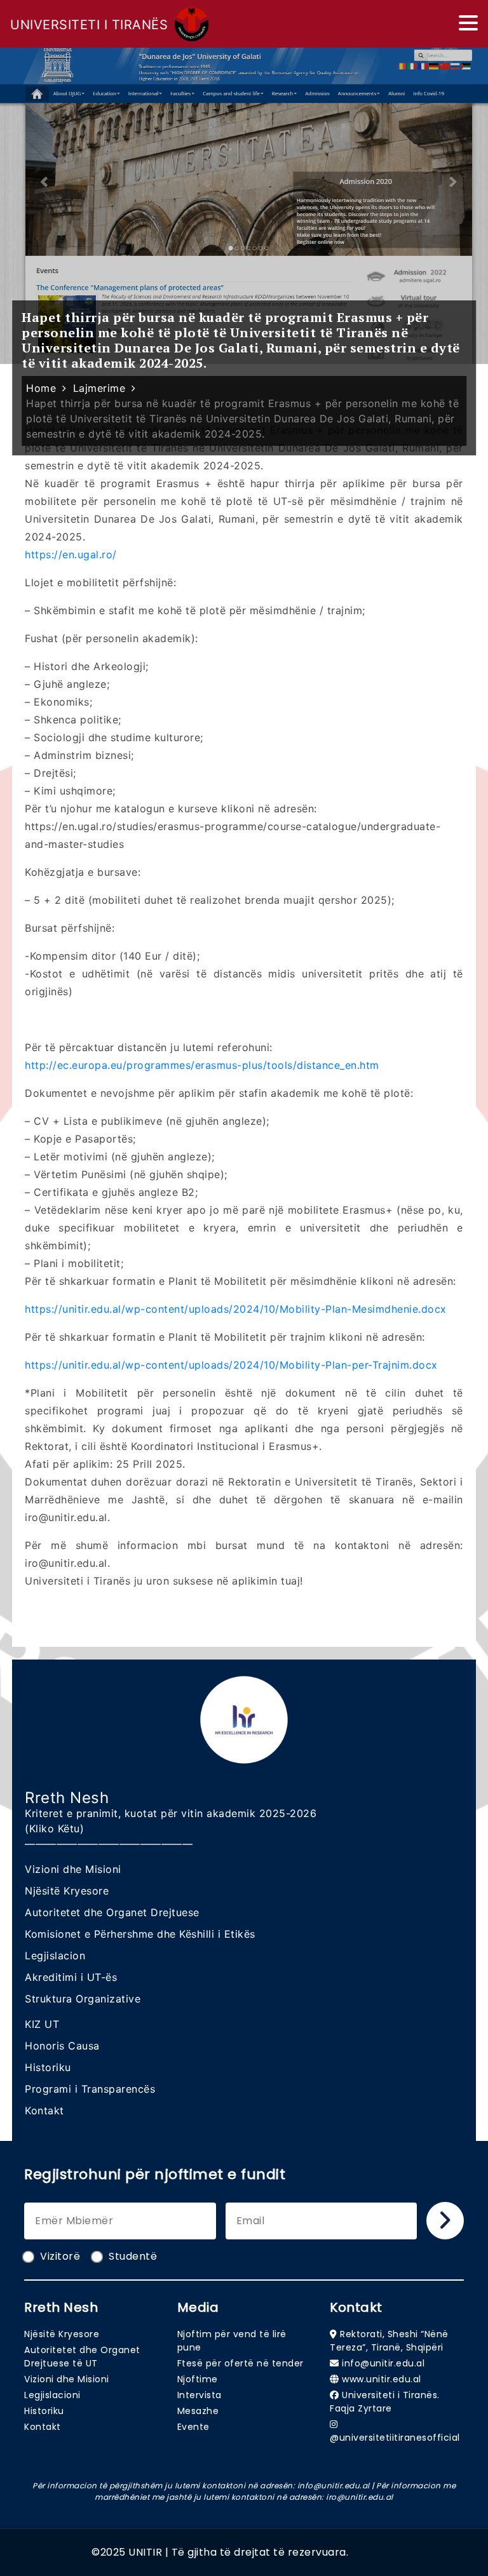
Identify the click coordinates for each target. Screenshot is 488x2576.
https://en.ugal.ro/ (71, 554)
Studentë (133, 2256)
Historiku (48, 2067)
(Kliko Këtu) (54, 1828)
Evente (193, 2427)
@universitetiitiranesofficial (395, 2438)
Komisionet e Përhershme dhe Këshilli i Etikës (140, 1934)
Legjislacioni (52, 2395)
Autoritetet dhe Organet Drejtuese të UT (82, 2357)
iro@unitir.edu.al (360, 2497)
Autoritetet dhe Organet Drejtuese (112, 1912)
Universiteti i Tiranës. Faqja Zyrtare (385, 2402)
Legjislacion (55, 1955)
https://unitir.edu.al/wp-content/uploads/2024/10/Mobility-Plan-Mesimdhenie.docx (236, 1309)
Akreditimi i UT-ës (71, 1977)
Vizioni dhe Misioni (73, 1869)
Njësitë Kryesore (67, 1891)
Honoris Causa (62, 2046)
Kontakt (44, 2110)
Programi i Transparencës (90, 2089)
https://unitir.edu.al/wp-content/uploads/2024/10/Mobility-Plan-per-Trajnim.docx (231, 1365)
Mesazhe (198, 2411)
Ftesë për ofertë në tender (241, 2363)
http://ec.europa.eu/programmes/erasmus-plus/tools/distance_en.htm (202, 1065)
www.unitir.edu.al (382, 2379)
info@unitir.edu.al (383, 2363)
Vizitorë (60, 2256)
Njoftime (198, 2379)
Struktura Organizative (83, 1999)
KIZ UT (42, 2024)
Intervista (200, 2395)
